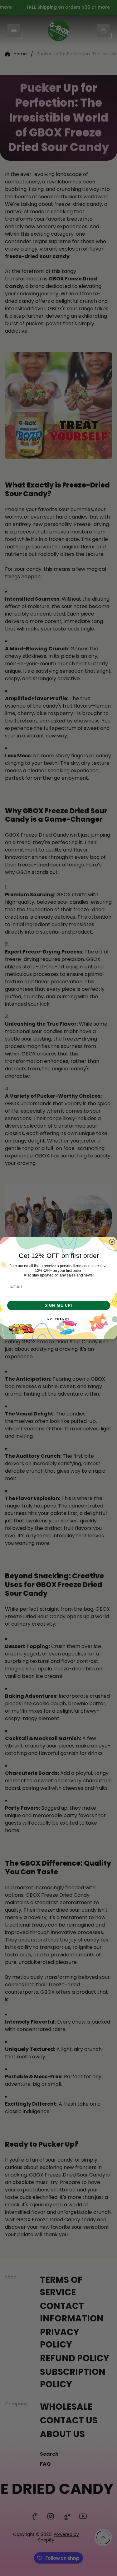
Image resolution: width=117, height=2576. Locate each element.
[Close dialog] (112, 1242)
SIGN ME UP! (58, 1305)
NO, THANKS (58, 1320)
